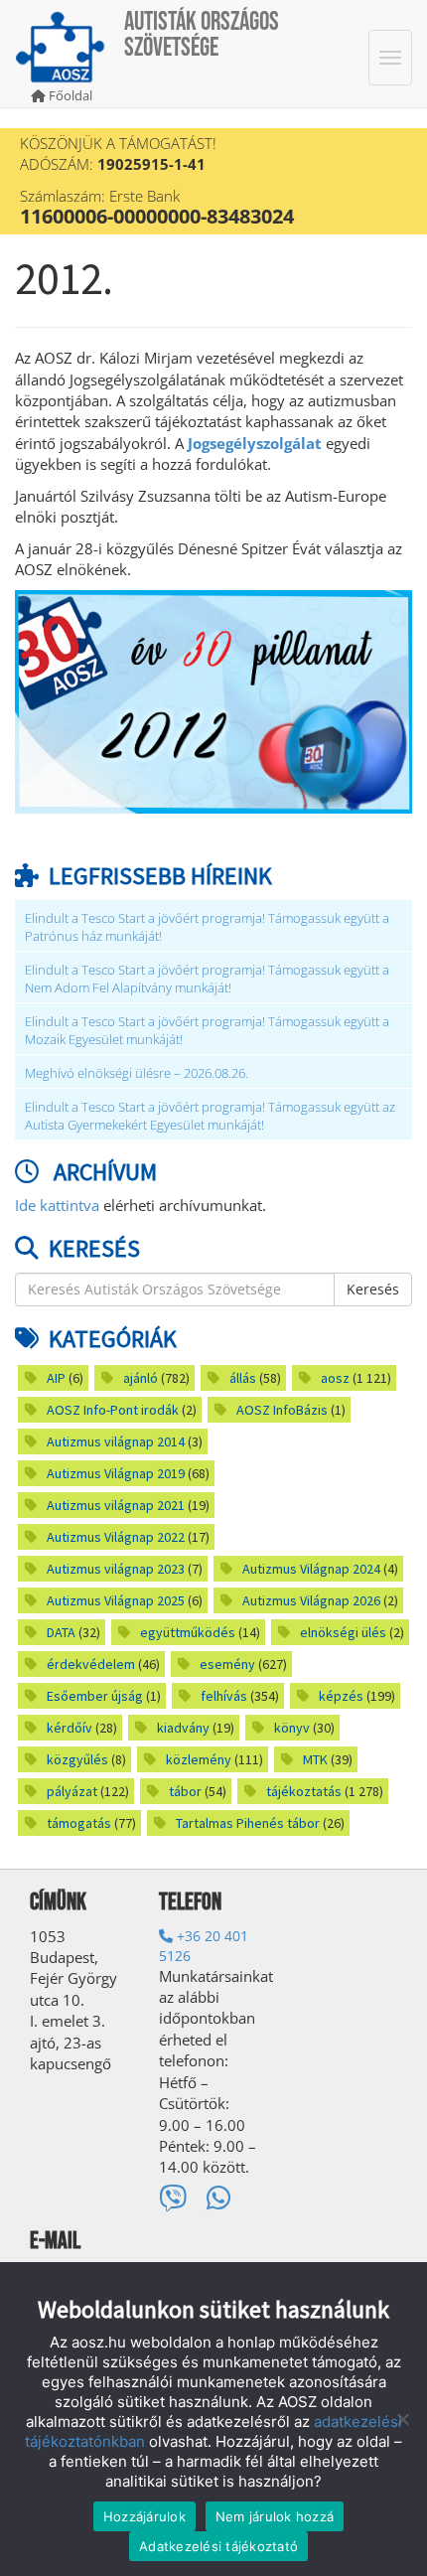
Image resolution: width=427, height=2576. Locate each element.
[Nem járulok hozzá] (402, 2419)
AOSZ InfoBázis (282, 1410)
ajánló (141, 1378)
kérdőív (70, 1728)
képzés (341, 1696)
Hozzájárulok (144, 2516)
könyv (292, 1728)
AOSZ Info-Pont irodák (113, 1410)
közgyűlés (77, 1759)
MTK (315, 1759)
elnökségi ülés (343, 1632)
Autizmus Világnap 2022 (116, 1537)
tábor (185, 1791)
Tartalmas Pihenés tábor (248, 1823)
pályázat (72, 1791)
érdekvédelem (91, 1664)
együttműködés (188, 1632)
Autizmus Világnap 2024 (311, 1569)
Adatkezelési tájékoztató (218, 2546)
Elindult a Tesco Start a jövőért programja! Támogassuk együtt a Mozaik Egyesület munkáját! (207, 1031)
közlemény (199, 1759)
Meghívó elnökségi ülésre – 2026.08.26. (137, 1073)
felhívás (224, 1696)
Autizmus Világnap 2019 (116, 1473)
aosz (335, 1378)
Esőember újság (95, 1696)
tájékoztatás (304, 1791)
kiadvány (183, 1728)
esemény (227, 1664)
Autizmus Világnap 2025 (116, 1600)
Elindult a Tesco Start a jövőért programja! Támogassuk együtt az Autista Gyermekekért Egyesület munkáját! (210, 1116)
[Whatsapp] (219, 2198)
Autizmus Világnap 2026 (311, 1600)
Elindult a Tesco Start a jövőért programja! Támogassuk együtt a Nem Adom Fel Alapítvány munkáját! (207, 979)
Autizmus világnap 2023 (116, 1569)
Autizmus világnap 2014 (116, 1441)
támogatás (79, 1823)
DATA (61, 1632)
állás (243, 1378)
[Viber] (173, 2198)
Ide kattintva (57, 1205)
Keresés (373, 1289)
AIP (56, 1378)
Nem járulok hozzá (275, 2516)
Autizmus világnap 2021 (116, 1505)
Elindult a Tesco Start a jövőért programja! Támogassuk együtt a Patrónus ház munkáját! (207, 927)
